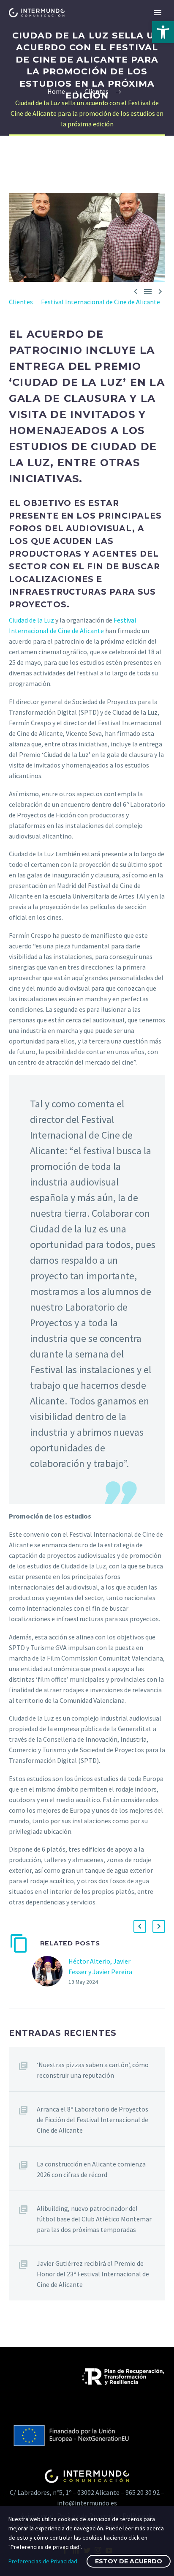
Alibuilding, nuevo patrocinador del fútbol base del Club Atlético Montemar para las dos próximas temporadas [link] (94, 2219)
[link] (163, 32)
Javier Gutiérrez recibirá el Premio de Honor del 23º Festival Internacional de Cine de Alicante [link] (93, 2274)
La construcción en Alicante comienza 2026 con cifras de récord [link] (91, 2169)
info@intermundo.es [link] (87, 2503)
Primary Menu (158, 13)
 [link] (136, 291)
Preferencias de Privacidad (43, 2561)
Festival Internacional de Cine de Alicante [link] (101, 302)
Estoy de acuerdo (129, 2561)
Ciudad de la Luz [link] (31, 620)
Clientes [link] (21, 302)
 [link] (148, 291)
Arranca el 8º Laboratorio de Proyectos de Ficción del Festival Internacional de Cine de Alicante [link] (92, 2120)
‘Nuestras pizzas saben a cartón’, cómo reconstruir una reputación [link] (93, 2070)
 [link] (160, 291)
